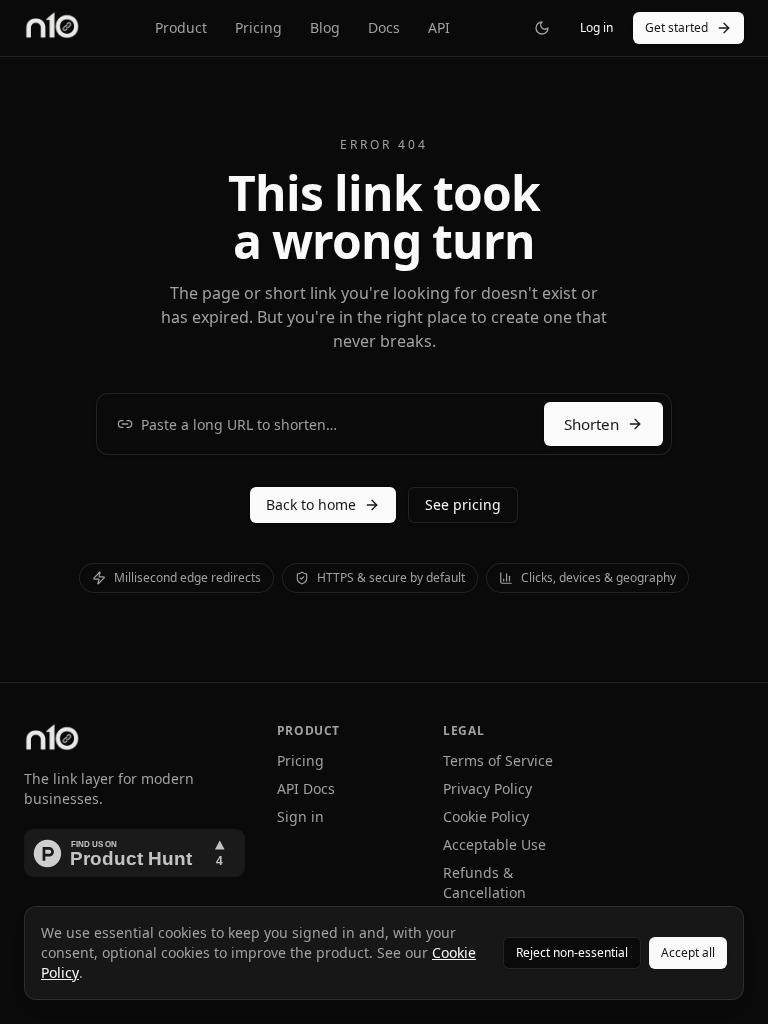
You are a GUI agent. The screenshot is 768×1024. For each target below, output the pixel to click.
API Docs (306, 788)
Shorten (591, 424)
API (439, 27)
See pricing (463, 504)
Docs (384, 27)
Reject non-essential (572, 952)
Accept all (688, 952)
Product (181, 27)
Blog (325, 27)
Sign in (300, 816)
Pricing (258, 27)
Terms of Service (498, 760)
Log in (596, 27)
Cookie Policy (486, 816)
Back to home (311, 504)
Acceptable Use (494, 844)
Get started (676, 27)
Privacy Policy (487, 788)
